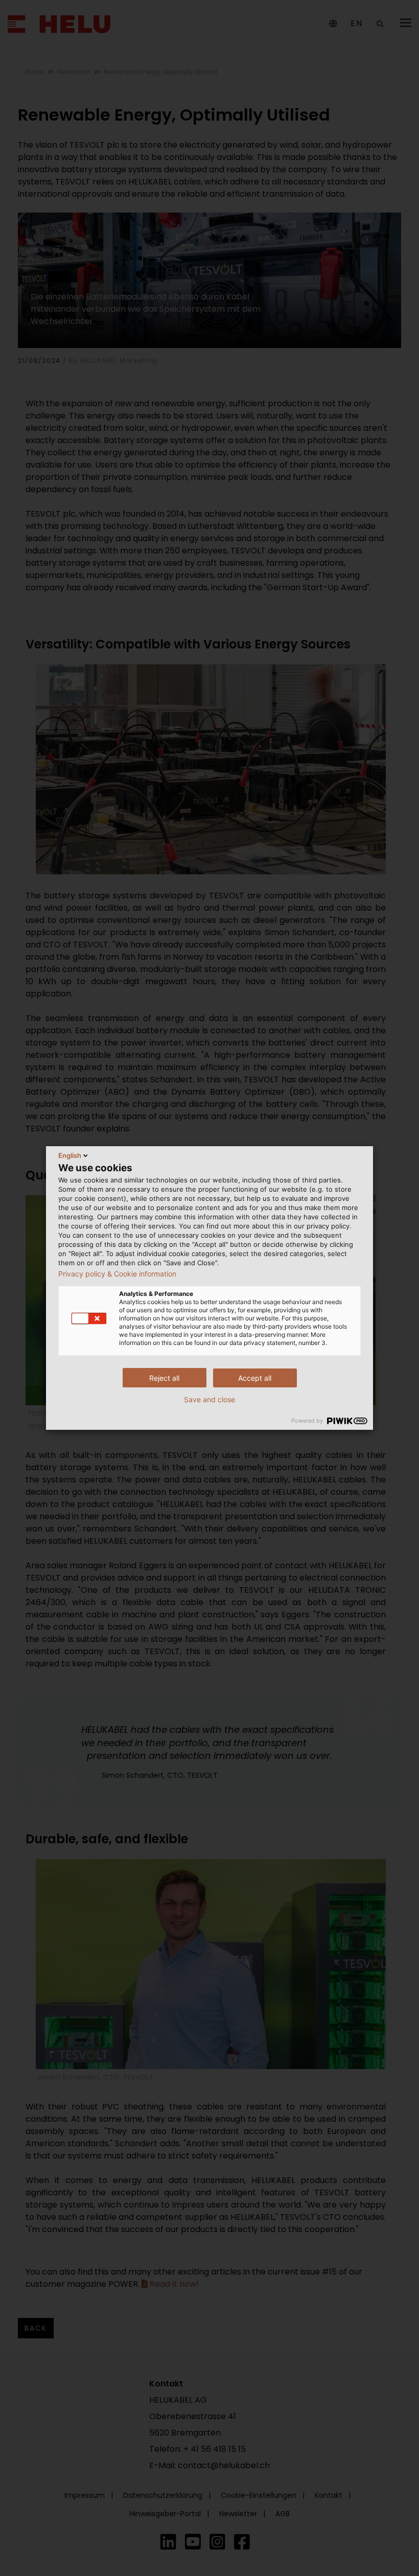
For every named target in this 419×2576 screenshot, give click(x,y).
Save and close (209, 1400)
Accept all (255, 1378)
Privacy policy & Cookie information (117, 1274)
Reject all (164, 1378)
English (70, 1155)
